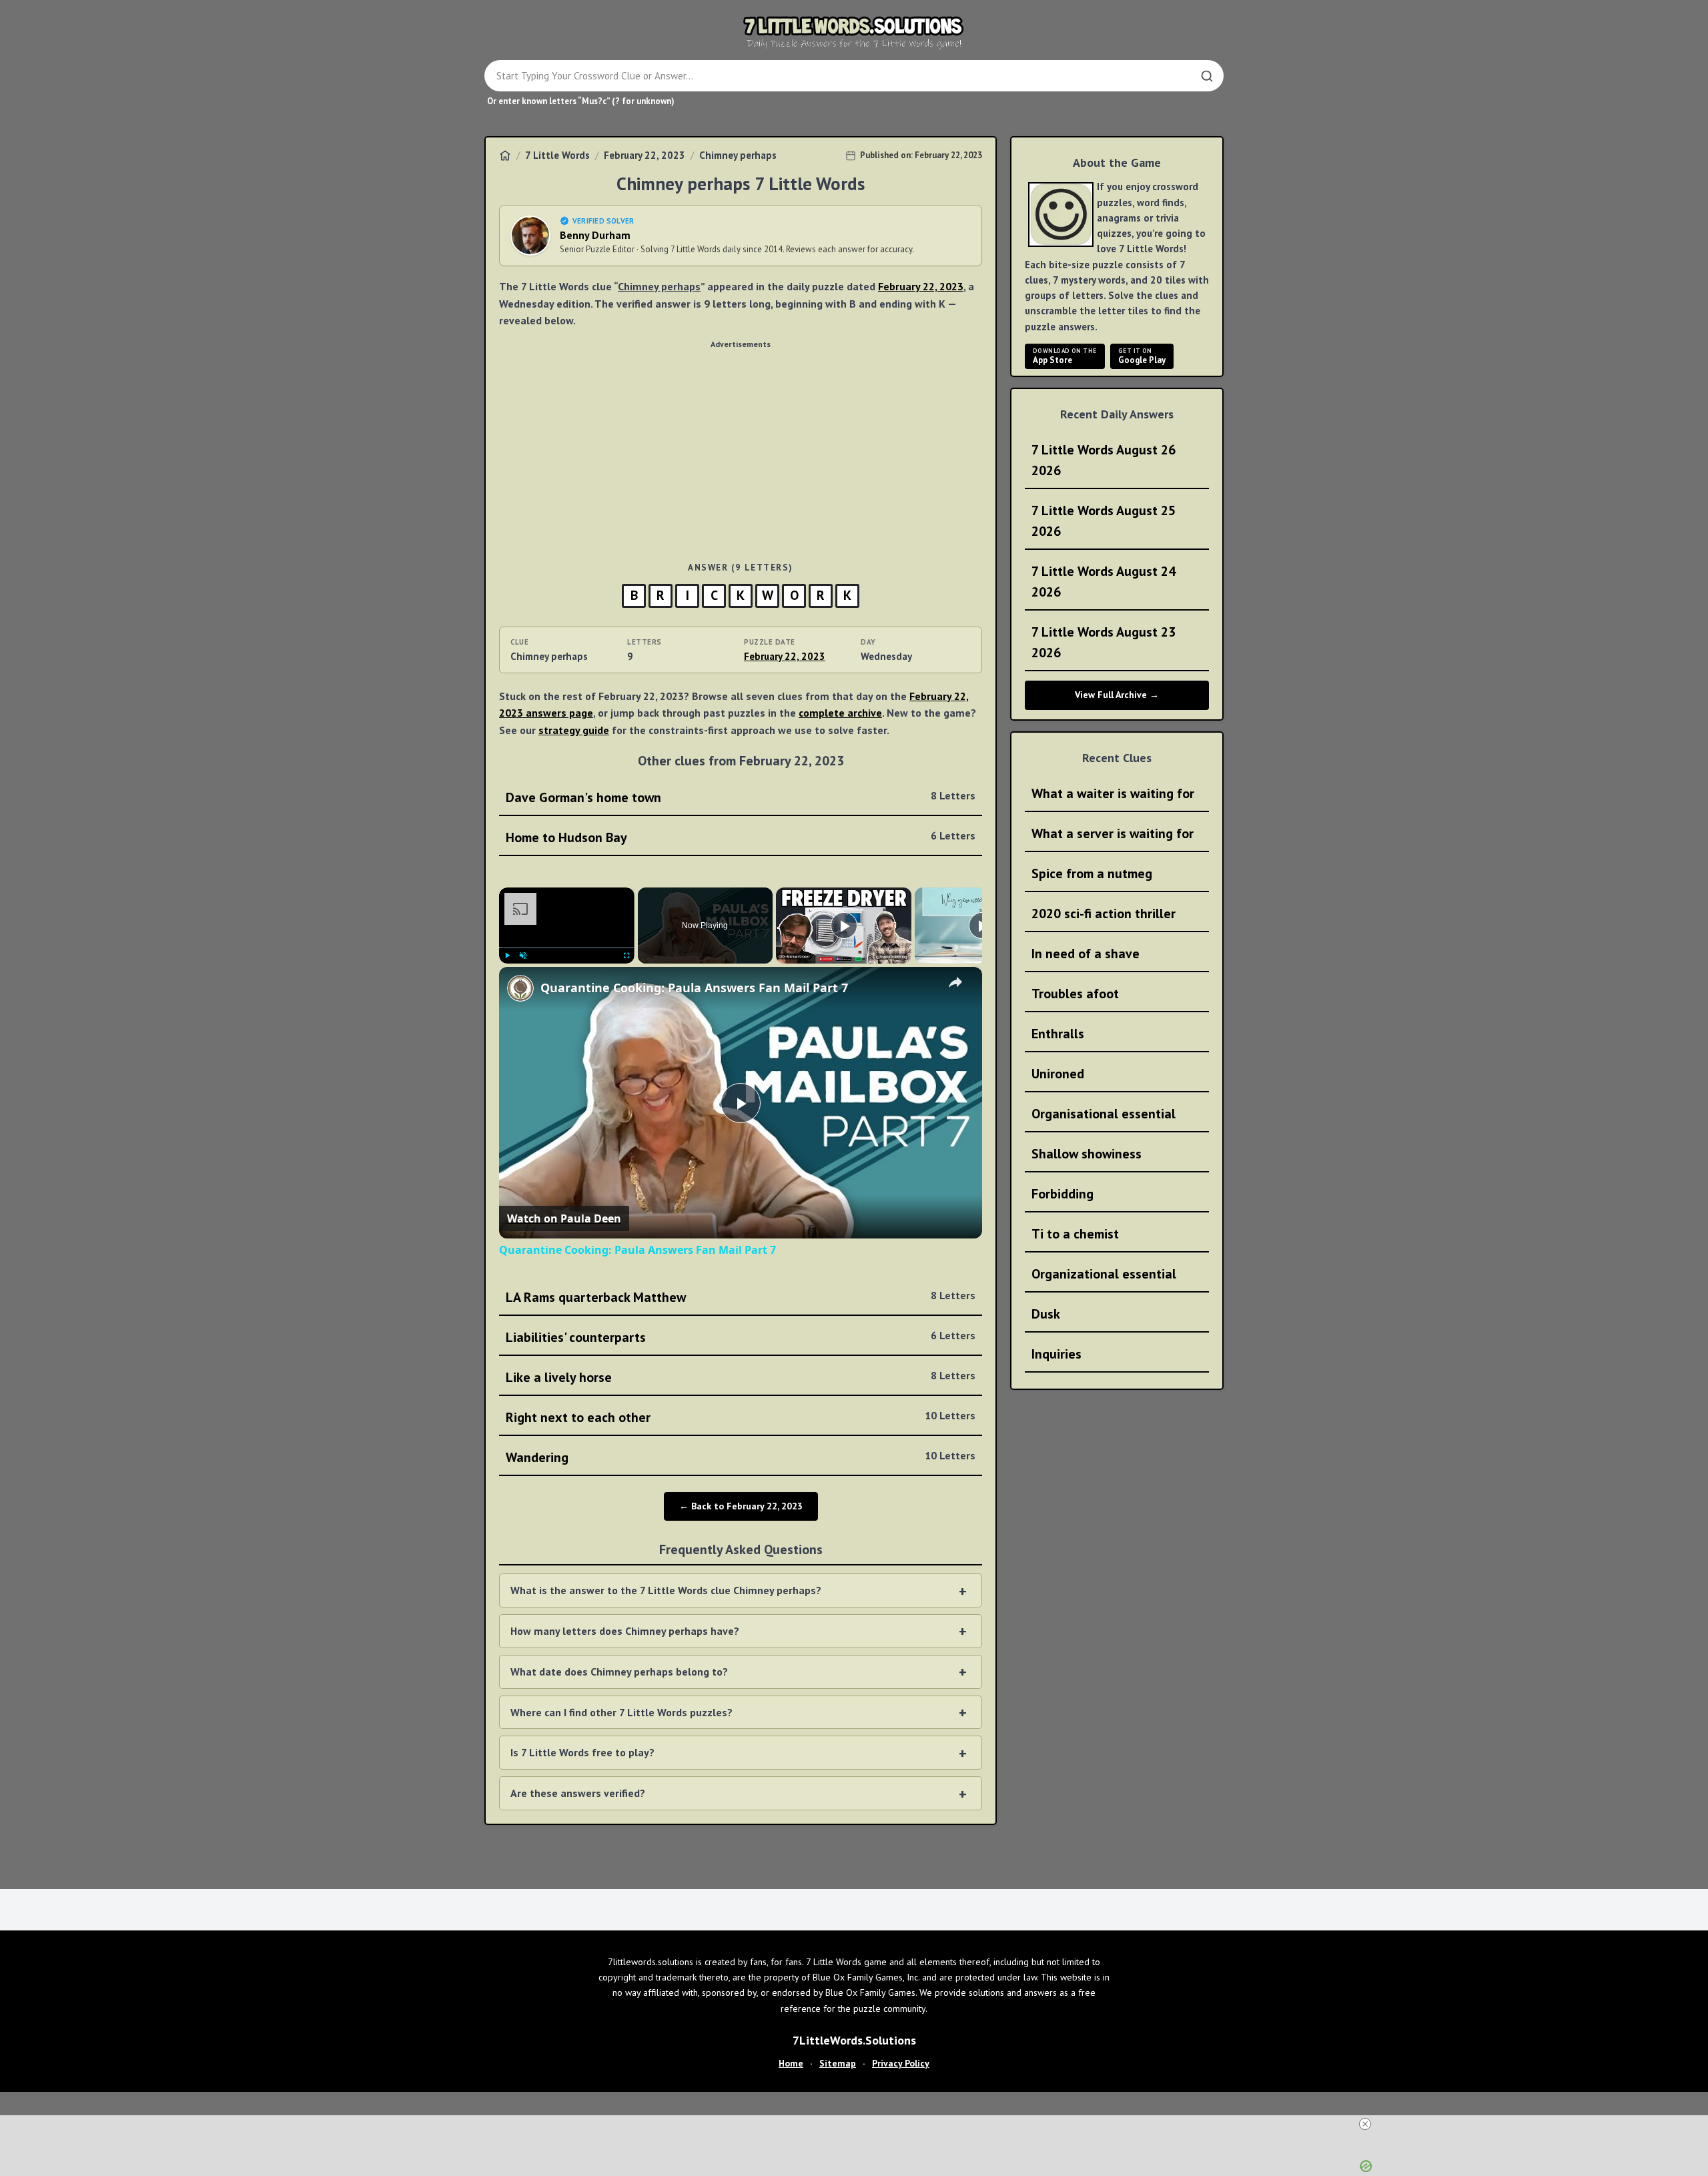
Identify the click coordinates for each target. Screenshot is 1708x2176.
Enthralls (1058, 1034)
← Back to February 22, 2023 (741, 1495)
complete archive (840, 701)
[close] (859, 2124)
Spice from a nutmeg (1092, 873)
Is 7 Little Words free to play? (582, 1741)
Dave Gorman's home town (741, 786)
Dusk (1046, 1314)
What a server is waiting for (1113, 833)
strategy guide (574, 719)
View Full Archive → (1117, 695)
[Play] (507, 944)
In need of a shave (1086, 954)
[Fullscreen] (626, 944)
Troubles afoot (1075, 994)
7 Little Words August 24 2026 (1104, 582)
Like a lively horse (741, 1366)
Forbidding (1062, 1194)
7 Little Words (557, 155)
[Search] (1207, 76)
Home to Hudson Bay (741, 826)
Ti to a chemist (1075, 1234)
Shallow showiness (1087, 1154)
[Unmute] (523, 944)
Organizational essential (1104, 1274)
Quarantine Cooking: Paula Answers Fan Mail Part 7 (694, 976)
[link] (520, 977)
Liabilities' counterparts (741, 1326)
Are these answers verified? (578, 1782)
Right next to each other (741, 1406)
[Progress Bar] (567, 936)
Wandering (741, 1446)
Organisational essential (1104, 1114)
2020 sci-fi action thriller (1104, 914)
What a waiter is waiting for (1113, 793)
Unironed (1058, 1074)
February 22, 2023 (645, 155)
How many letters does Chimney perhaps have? (625, 1619)
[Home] (505, 155)
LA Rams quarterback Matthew (741, 1286)
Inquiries (1056, 1354)
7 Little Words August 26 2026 (1104, 460)
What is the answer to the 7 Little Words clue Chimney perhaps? (666, 1579)
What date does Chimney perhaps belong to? (619, 1660)
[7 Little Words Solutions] (854, 32)
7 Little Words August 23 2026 (1104, 642)
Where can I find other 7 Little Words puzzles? (621, 1701)
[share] (955, 971)
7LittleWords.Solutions (854, 2108)
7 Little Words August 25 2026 (1104, 521)
